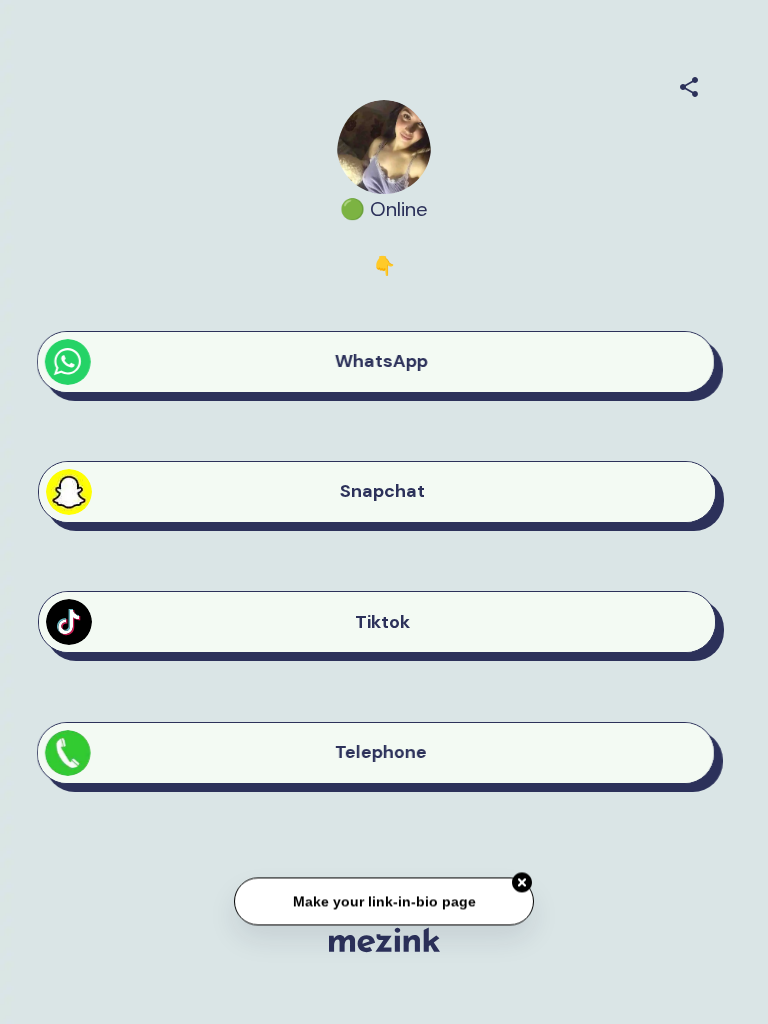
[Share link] (689, 84)
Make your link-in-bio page (383, 901)
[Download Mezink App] (384, 939)
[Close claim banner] (522, 883)
